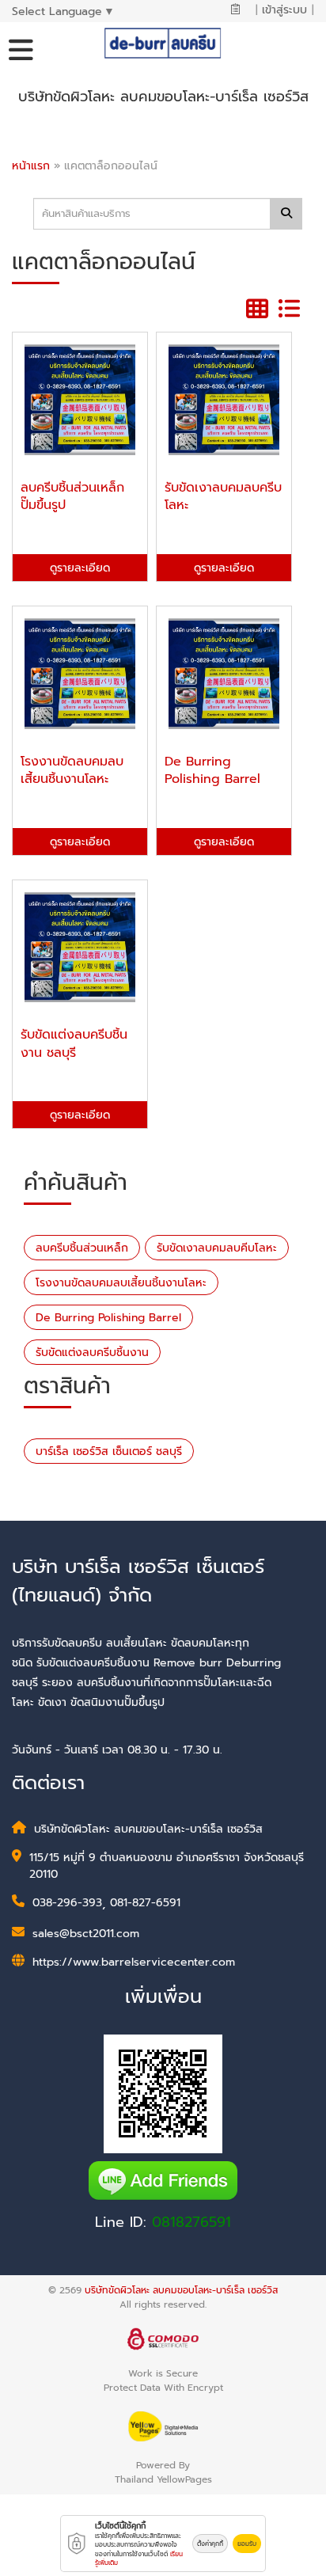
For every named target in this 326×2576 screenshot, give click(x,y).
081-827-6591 (145, 1903)
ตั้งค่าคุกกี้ (210, 2544)
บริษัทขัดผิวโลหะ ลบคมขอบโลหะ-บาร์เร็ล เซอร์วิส (181, 2290)
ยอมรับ (247, 2544)
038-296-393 (67, 1903)
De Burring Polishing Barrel (108, 1318)
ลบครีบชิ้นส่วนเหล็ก (82, 1248)
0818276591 (191, 2222)
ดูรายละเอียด (80, 568)
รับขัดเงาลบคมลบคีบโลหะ (217, 1248)
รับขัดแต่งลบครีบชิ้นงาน (92, 1353)
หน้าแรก (31, 166)
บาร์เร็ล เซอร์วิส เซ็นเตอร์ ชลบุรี (109, 1451)
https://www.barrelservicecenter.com (134, 1962)
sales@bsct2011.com (86, 1934)
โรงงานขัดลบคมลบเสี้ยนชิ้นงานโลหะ (121, 1283)
